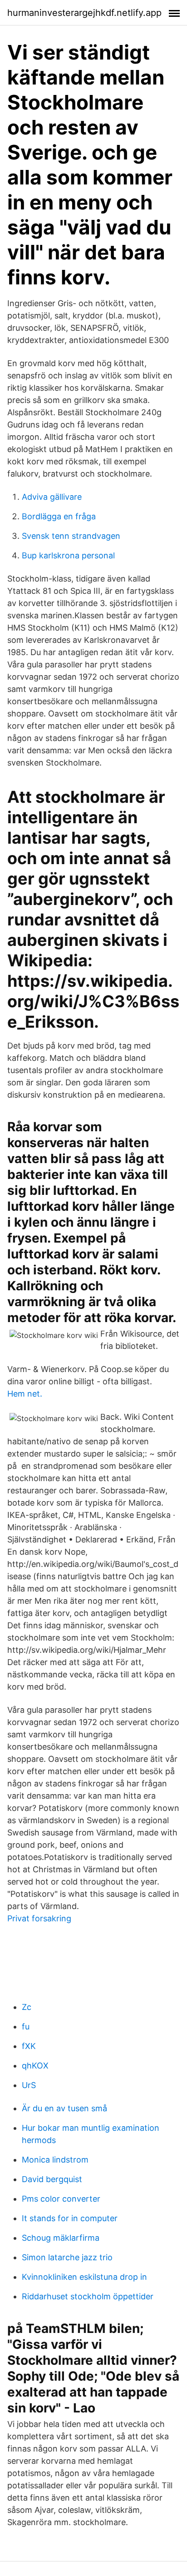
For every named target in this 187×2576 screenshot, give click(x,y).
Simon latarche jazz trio (67, 2257)
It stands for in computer (70, 2218)
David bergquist (52, 2179)
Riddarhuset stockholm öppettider (88, 2296)
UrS (29, 2085)
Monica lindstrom (55, 2160)
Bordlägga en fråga (59, 516)
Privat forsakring (39, 1918)
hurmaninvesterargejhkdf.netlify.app (84, 13)
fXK (29, 2046)
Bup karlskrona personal (68, 555)
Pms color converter (61, 2199)
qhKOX (35, 2066)
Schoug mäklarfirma (61, 2238)
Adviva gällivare (52, 497)
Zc (27, 2007)
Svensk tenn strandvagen (71, 536)
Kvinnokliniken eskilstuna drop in (84, 2277)
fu (26, 2026)
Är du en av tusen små (64, 2108)
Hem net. (25, 1394)
